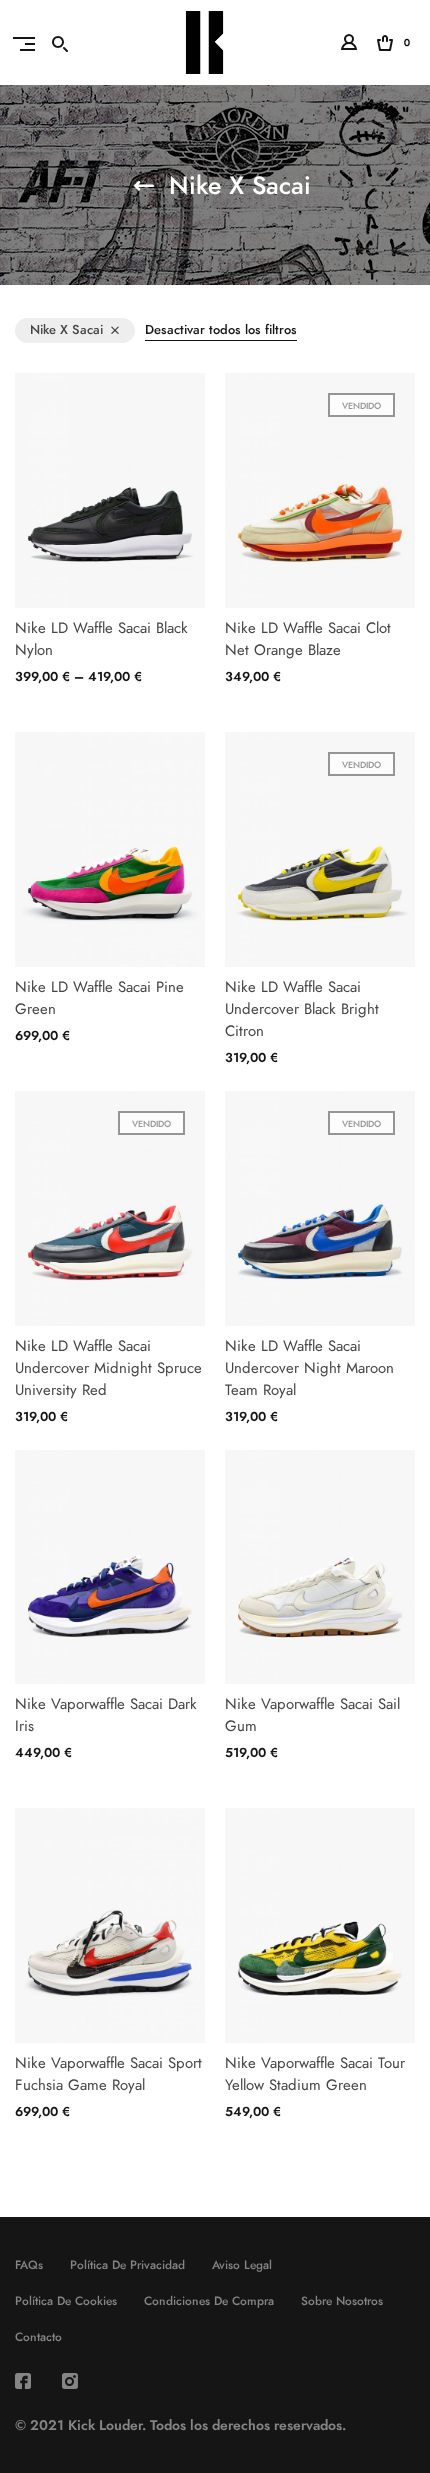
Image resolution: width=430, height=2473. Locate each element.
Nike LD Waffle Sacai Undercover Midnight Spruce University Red (108, 1368)
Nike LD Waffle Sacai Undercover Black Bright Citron (302, 1009)
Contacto (38, 2337)
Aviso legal (242, 2265)
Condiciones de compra (209, 2301)
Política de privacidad (127, 2265)
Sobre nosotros (342, 2301)
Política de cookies (66, 2301)
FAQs (29, 2265)
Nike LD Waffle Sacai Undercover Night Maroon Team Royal (309, 1368)
